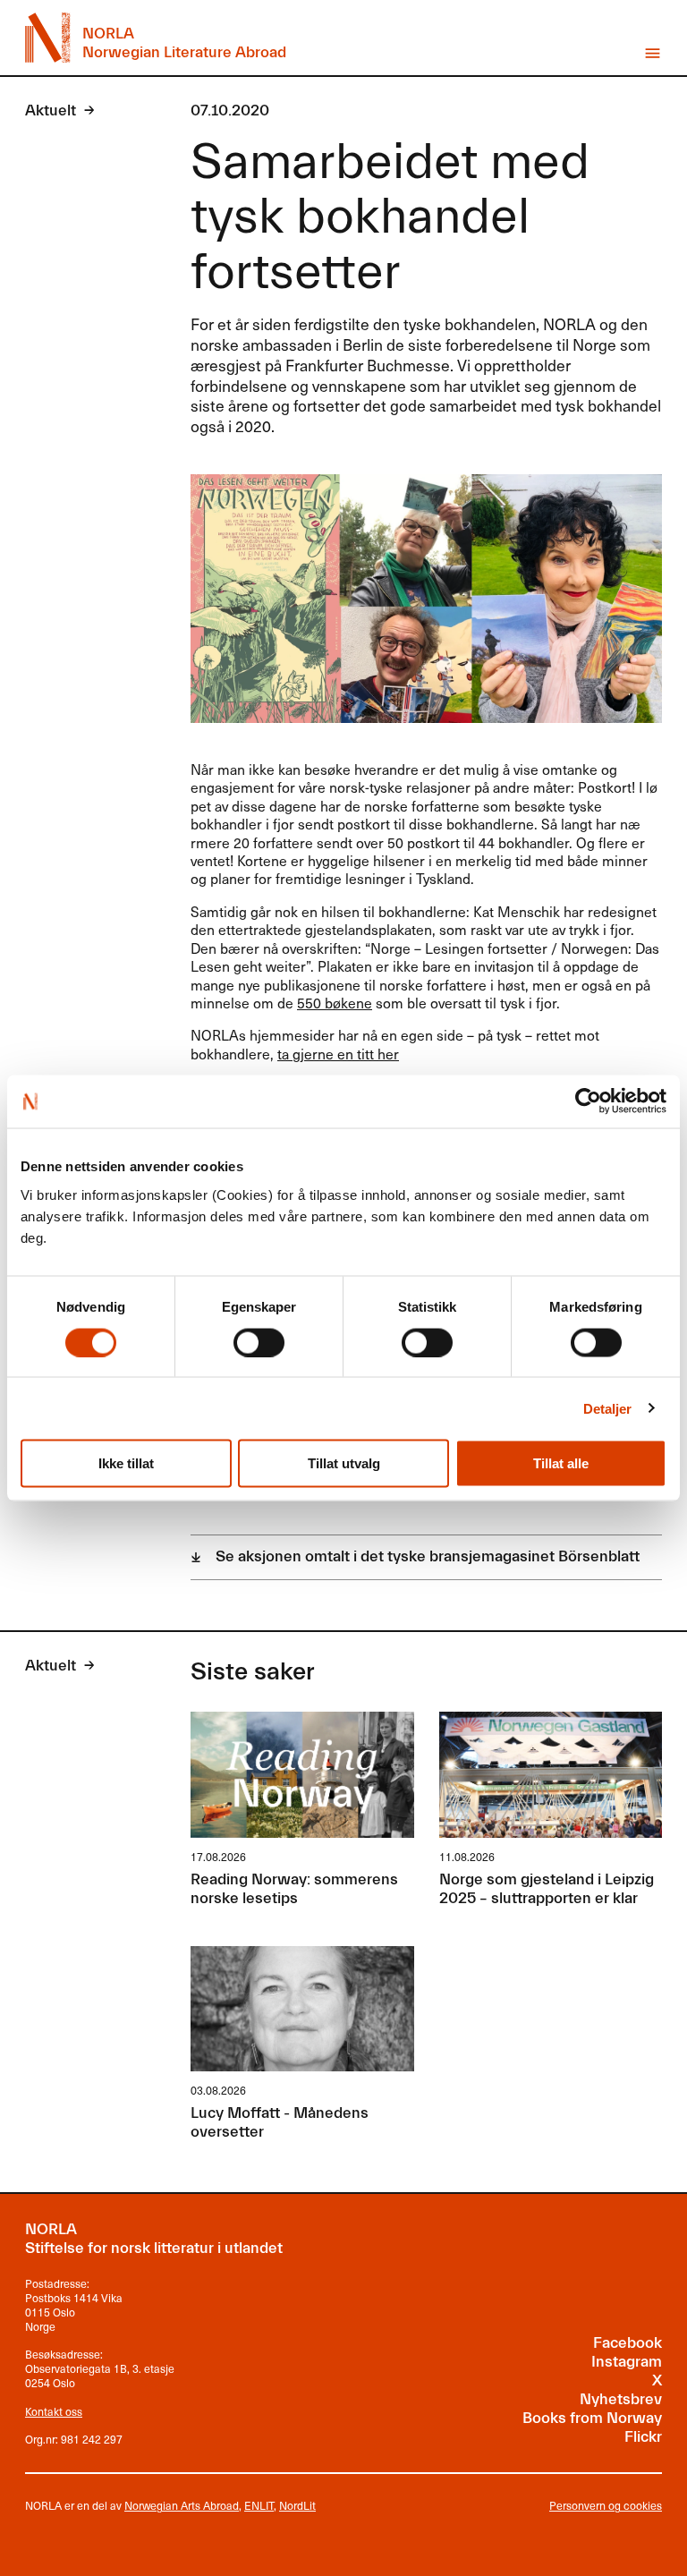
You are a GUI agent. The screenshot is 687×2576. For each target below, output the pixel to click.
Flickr (643, 2437)
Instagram (627, 2362)
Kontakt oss (54, 2411)
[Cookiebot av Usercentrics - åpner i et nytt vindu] (588, 1101)
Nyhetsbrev (621, 2400)
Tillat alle (561, 1463)
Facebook (628, 2343)
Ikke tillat (126, 1463)
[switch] (259, 1342)
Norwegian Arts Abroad (182, 2505)
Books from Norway (592, 2419)
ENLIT (259, 2505)
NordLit (297, 2505)
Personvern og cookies (606, 2506)
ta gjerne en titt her (338, 1054)
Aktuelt (51, 111)
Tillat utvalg (344, 1463)
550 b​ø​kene (335, 1003)
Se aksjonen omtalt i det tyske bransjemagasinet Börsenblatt (428, 1557)
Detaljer (608, 1408)
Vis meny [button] (653, 53)
